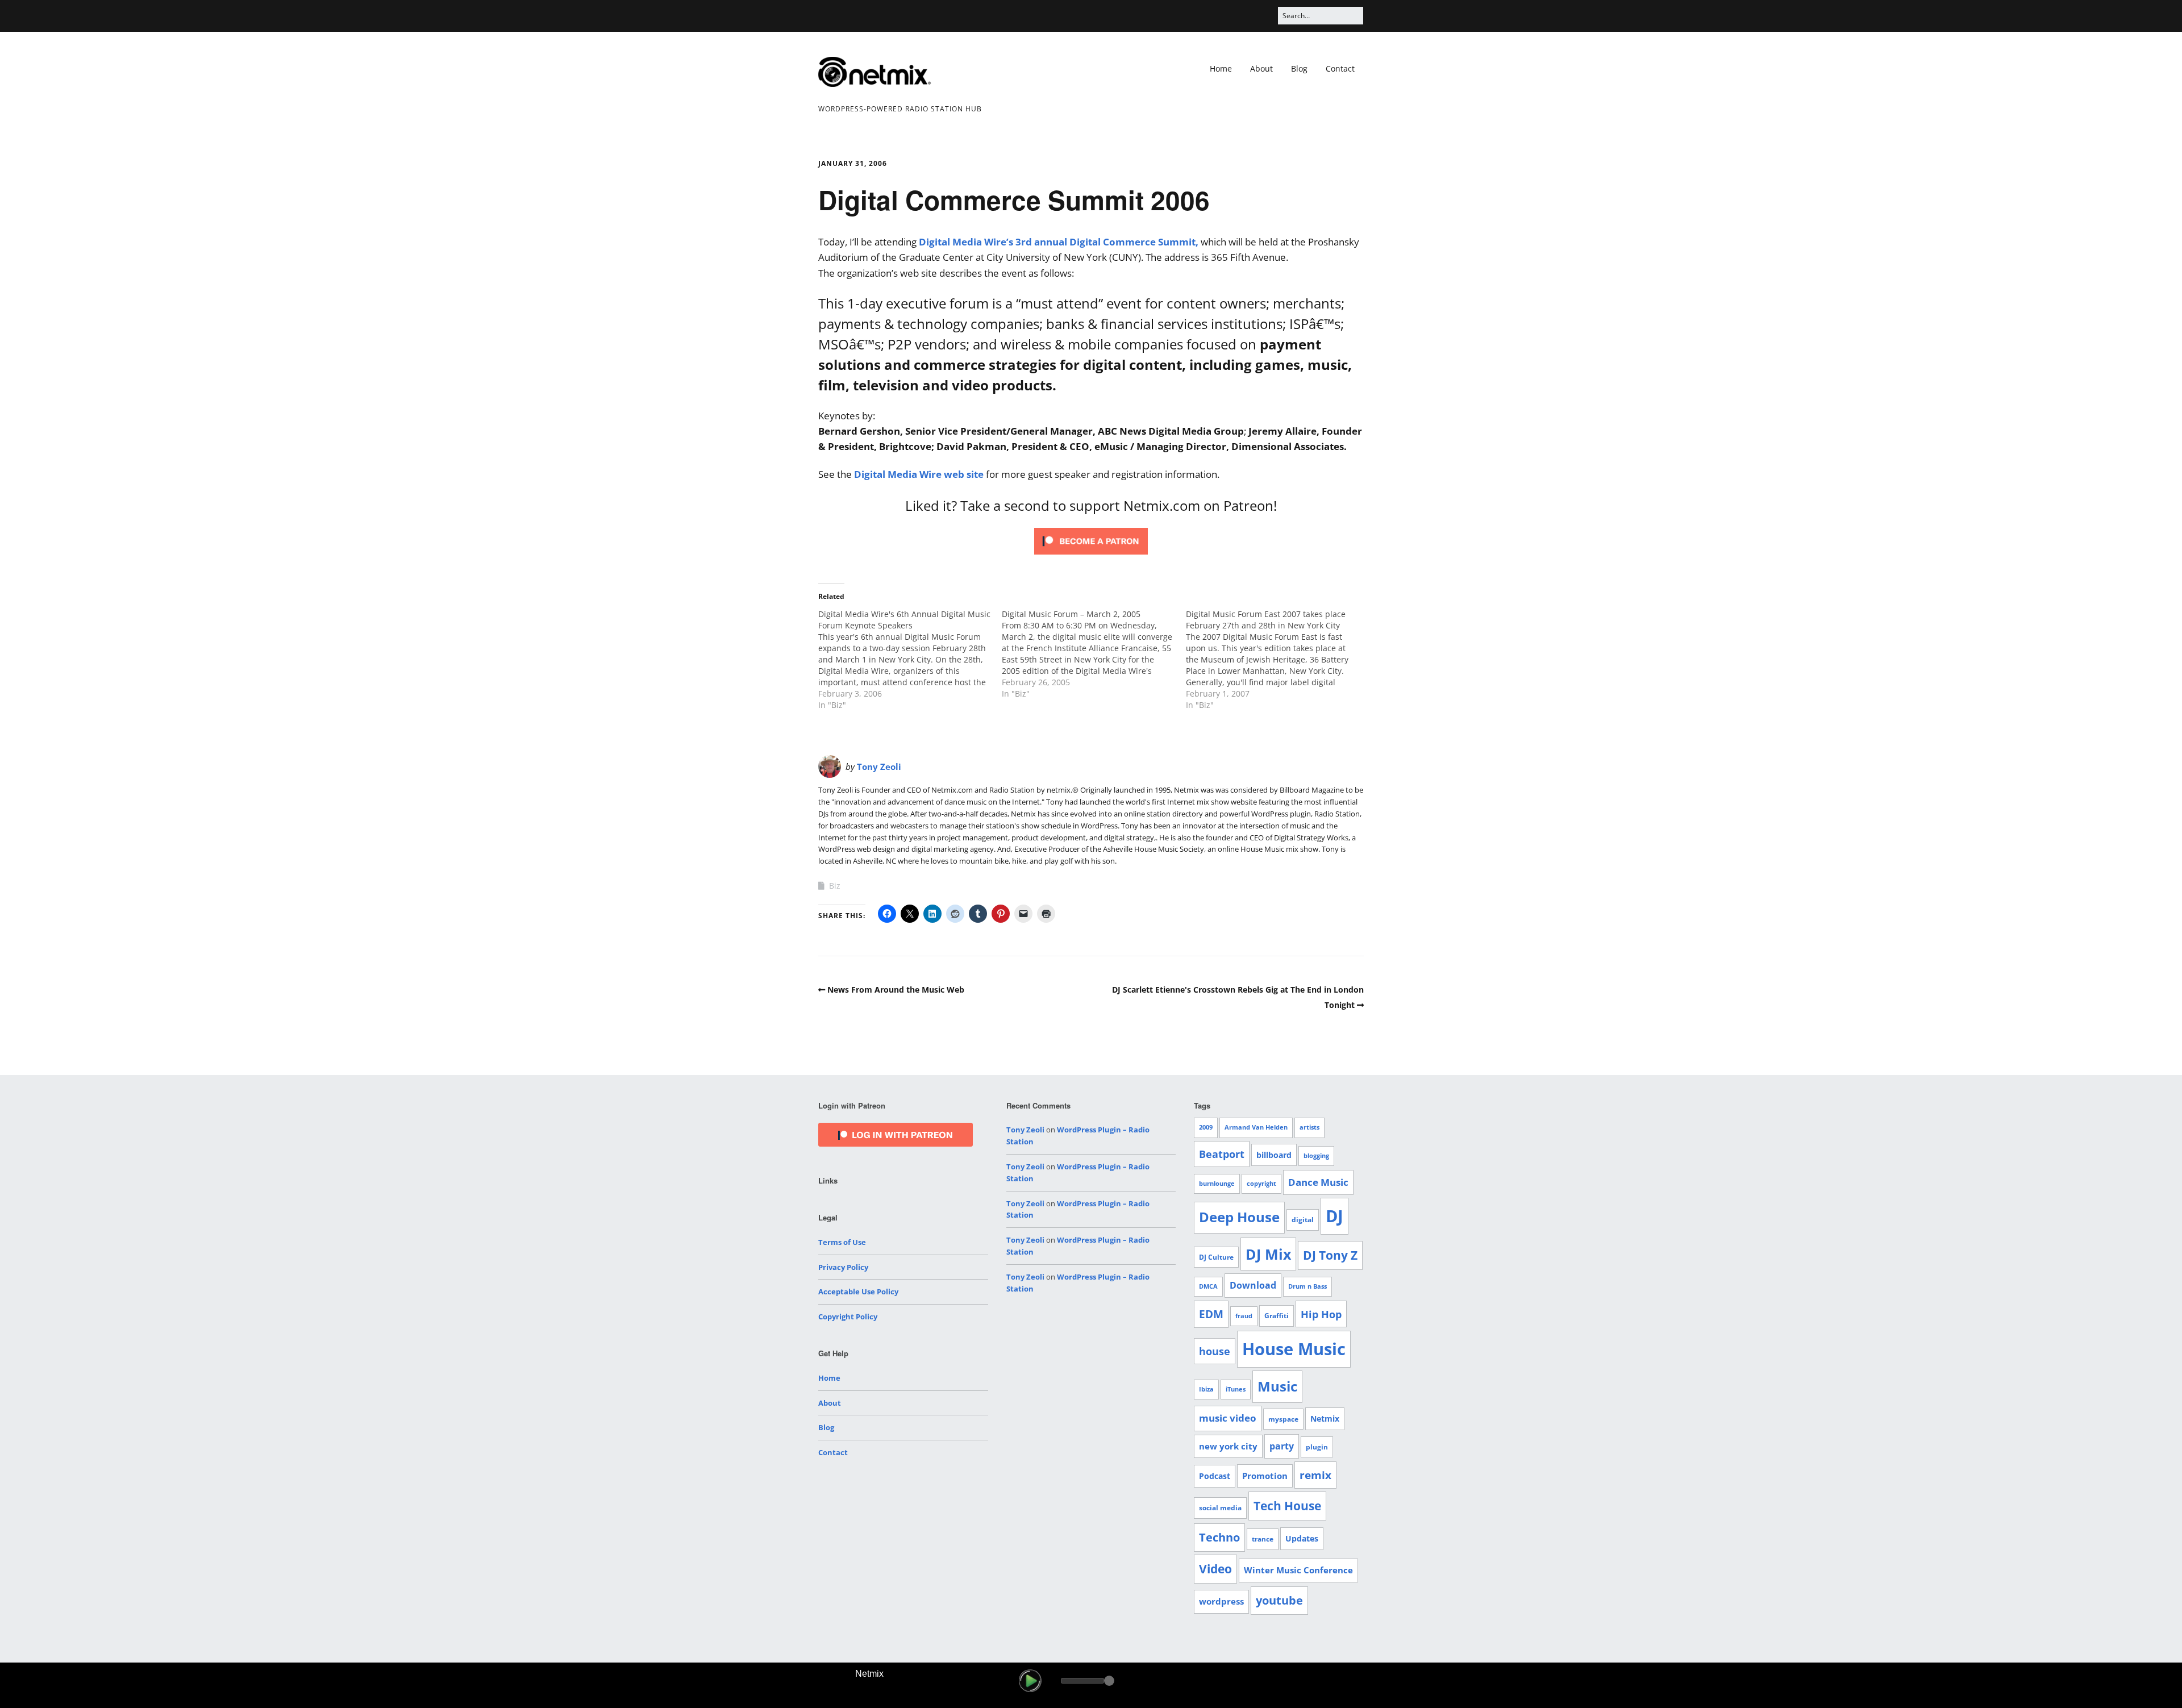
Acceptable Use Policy (858, 1292)
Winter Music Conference (1298, 1570)
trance (1263, 1539)
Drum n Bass (1307, 1286)
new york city (1228, 1446)
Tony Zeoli (879, 766)
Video (1215, 1569)
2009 (1206, 1127)
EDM (1211, 1314)
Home (1221, 68)
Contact (1340, 68)
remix (1315, 1475)
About (1261, 68)
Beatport (1222, 1154)
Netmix (1325, 1419)
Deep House (1239, 1217)
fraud (1244, 1316)
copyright (1261, 1184)
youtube (1279, 1600)
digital (1303, 1220)
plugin (1317, 1447)
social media (1220, 1508)
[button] (1030, 1681)
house (1215, 1351)
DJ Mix (1268, 1254)
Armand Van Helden (1256, 1127)
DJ (1334, 1216)
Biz (835, 886)
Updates (1302, 1538)
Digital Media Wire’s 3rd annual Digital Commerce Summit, (1059, 242)
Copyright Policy (848, 1317)
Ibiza (1206, 1389)
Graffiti (1277, 1316)
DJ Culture (1216, 1257)
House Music (1294, 1349)
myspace (1283, 1419)
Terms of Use (842, 1242)
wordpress (1221, 1601)
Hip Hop (1321, 1314)
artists (1309, 1127)
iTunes (1236, 1389)
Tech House (1287, 1506)
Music (1277, 1386)
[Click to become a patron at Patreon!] (1091, 557)
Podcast (1215, 1476)
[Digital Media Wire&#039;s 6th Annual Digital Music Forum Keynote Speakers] (910, 660)
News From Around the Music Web (896, 990)
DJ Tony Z (1330, 1255)
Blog (1299, 68)
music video (1228, 1418)
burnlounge (1217, 1184)
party (1282, 1446)
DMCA (1208, 1286)
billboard (1274, 1155)
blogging (1316, 1156)
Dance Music (1318, 1182)
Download (1253, 1285)
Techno (1219, 1537)
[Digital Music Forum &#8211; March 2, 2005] (1094, 654)
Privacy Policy (843, 1267)
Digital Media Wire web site (919, 474)
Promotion (1265, 1476)
